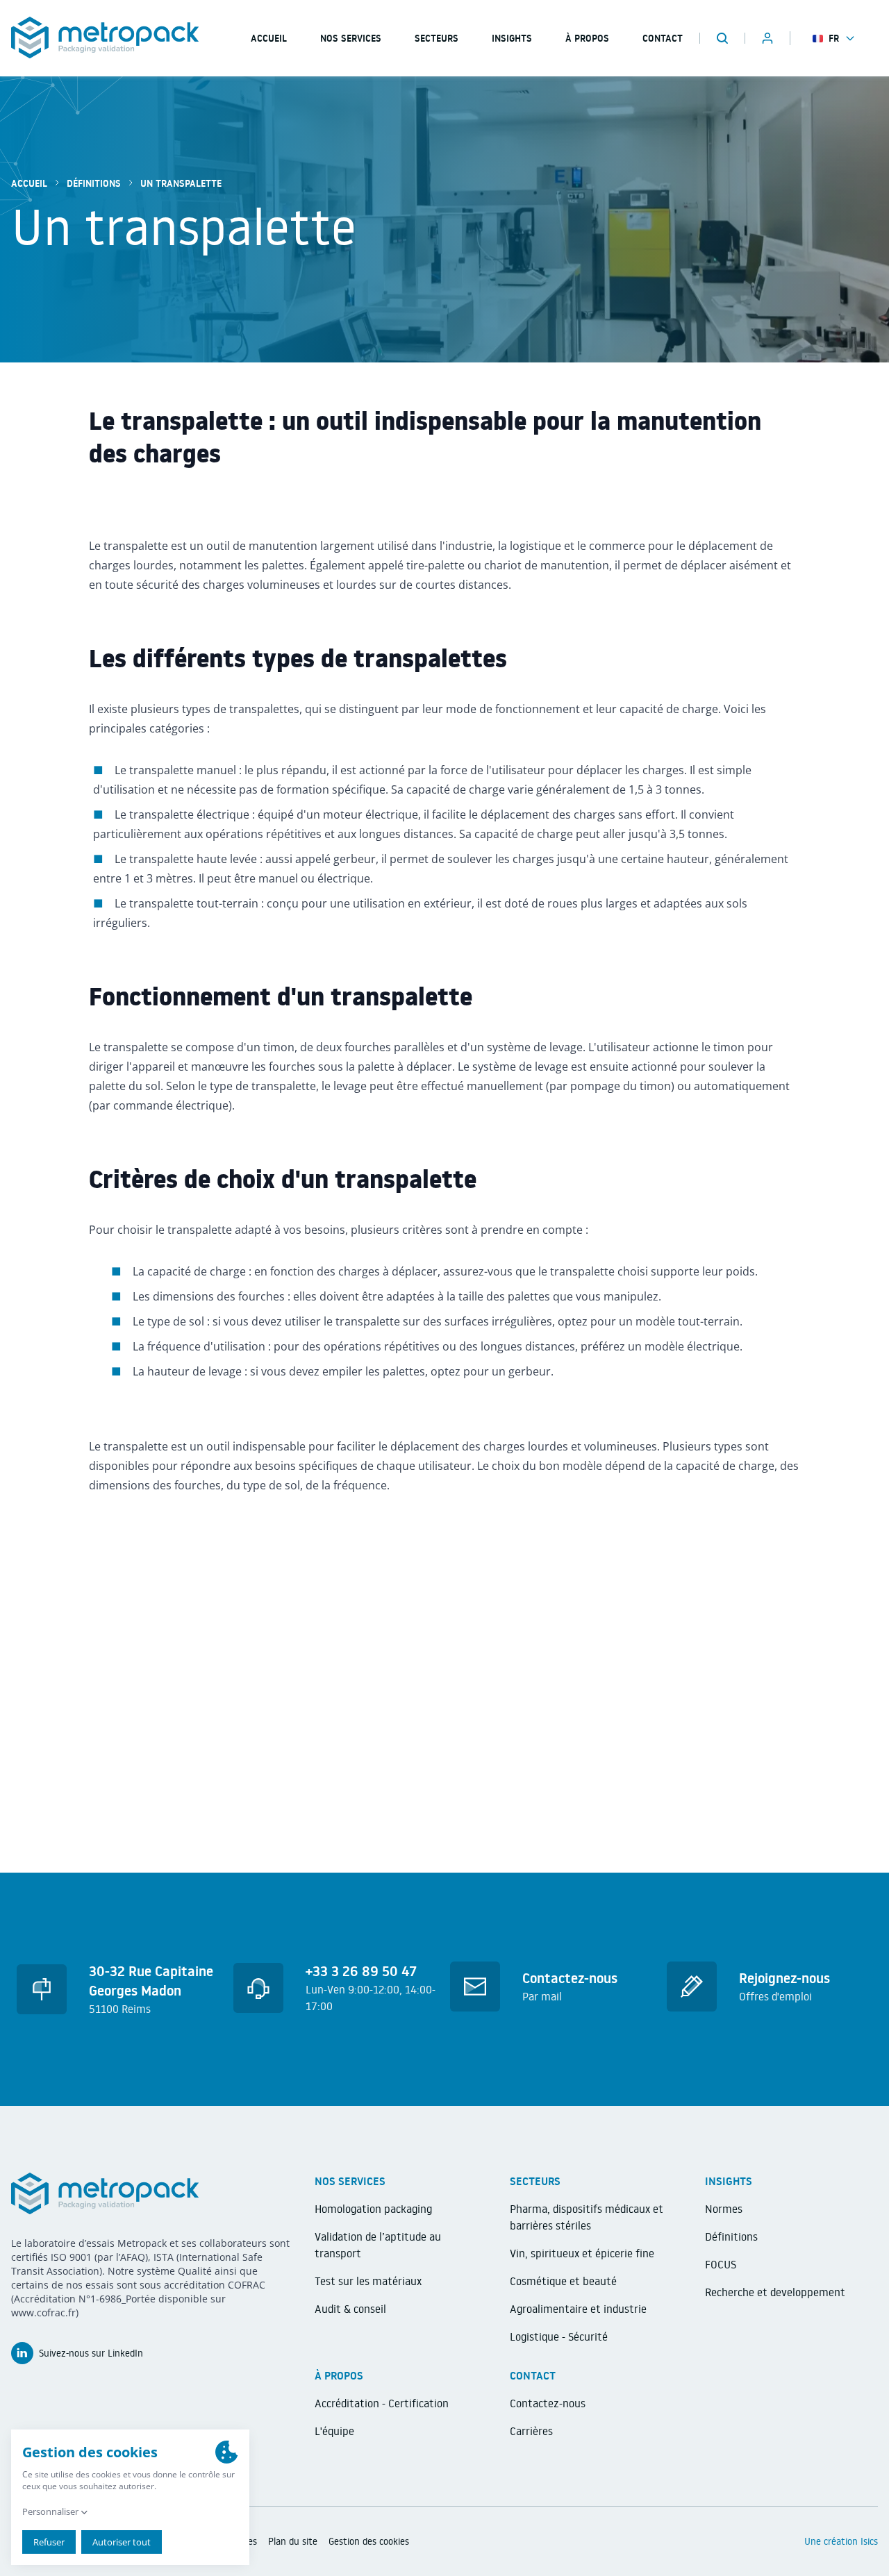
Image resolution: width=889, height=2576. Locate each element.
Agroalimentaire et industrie (578, 2309)
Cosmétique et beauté (563, 2281)
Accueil (29, 183)
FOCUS (721, 2264)
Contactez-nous (548, 2403)
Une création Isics (841, 2541)
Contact (663, 38)
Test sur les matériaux (368, 2281)
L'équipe (334, 2431)
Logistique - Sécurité (559, 2336)
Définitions (94, 183)
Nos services (351, 38)
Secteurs (437, 38)
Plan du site (293, 2541)
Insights (512, 38)
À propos (587, 38)
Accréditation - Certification (382, 2403)
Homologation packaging (373, 2209)
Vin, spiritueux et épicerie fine (582, 2253)
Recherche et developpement (775, 2292)
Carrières (531, 2431)
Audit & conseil (350, 2309)
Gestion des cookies (369, 2541)
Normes (724, 2209)
